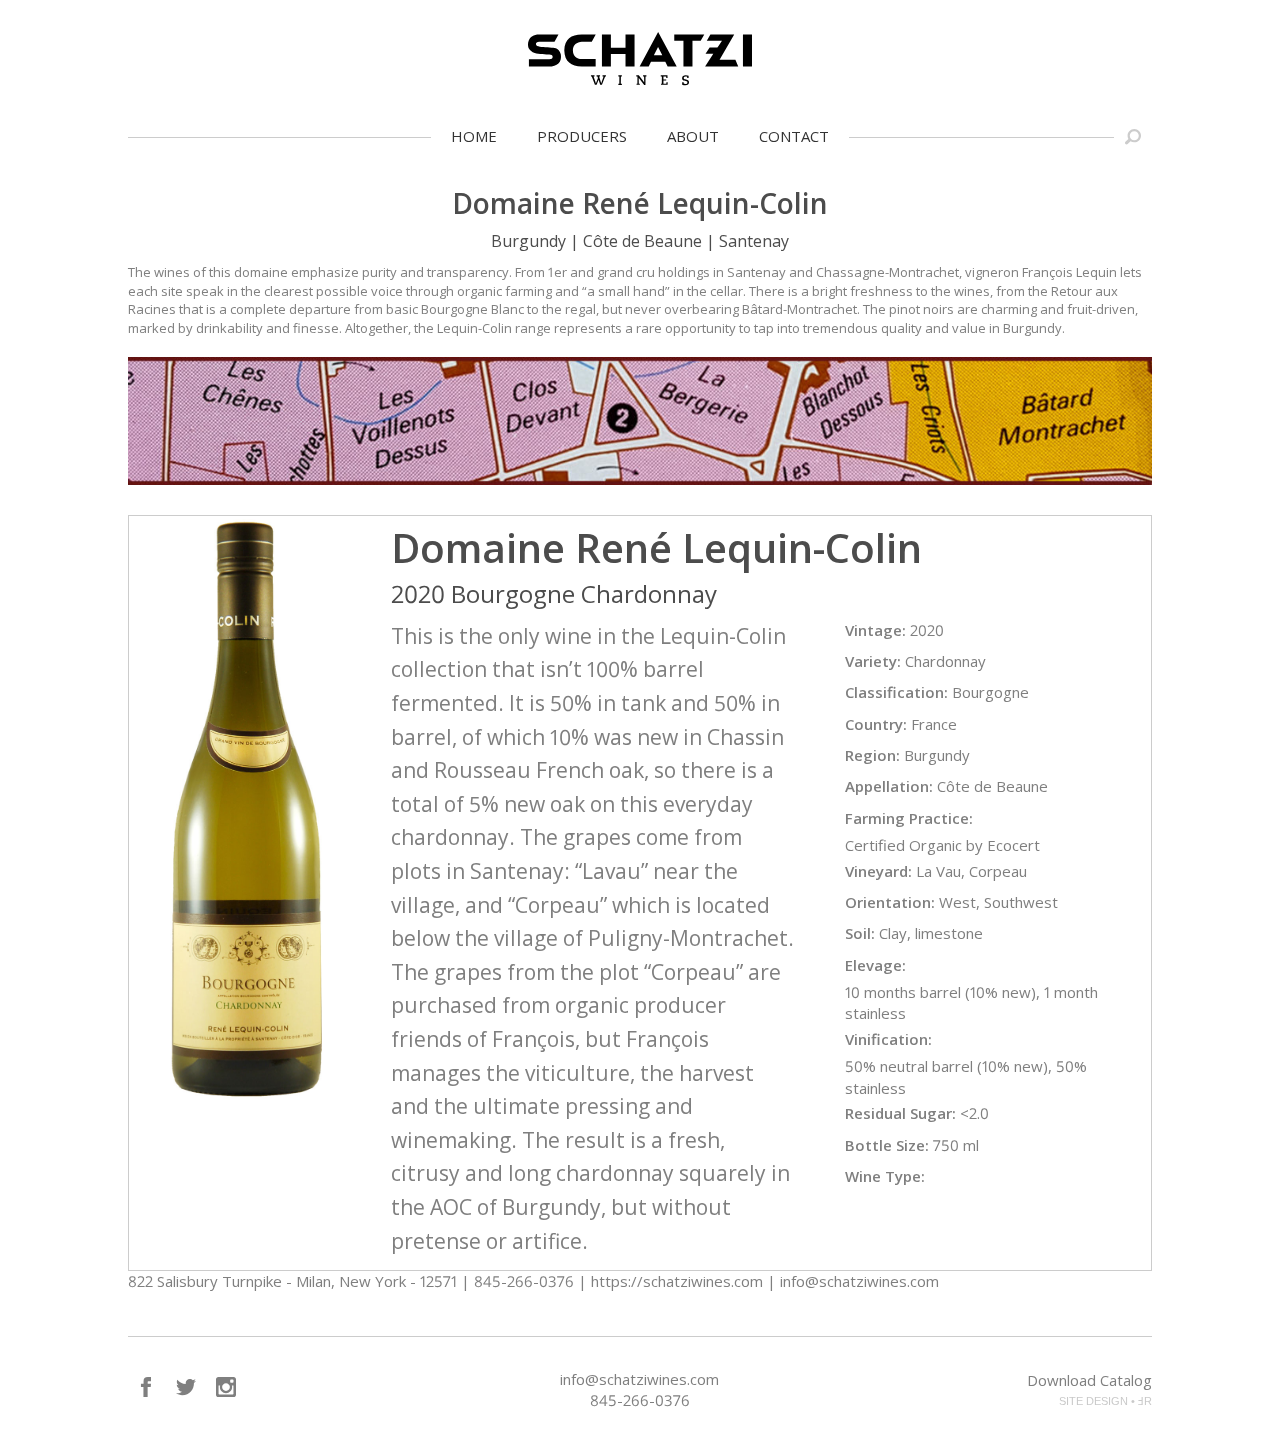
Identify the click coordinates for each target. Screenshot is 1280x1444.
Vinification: (888, 1039)
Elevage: (875, 965)
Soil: (860, 933)
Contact (794, 136)
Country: (876, 724)
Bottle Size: (887, 1145)
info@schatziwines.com (639, 1379)
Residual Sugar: (900, 1113)
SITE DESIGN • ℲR (1105, 1401)
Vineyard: (878, 871)
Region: (872, 755)
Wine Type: (885, 1176)
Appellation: (889, 786)
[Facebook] (146, 1387)
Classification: (896, 692)
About (693, 136)
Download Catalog (1089, 1380)
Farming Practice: (909, 818)
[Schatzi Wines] (640, 59)
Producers (582, 136)
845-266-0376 (640, 1400)
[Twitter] (186, 1387)
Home (474, 136)
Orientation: (890, 902)
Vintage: (875, 630)
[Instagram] (226, 1387)
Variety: (873, 661)
